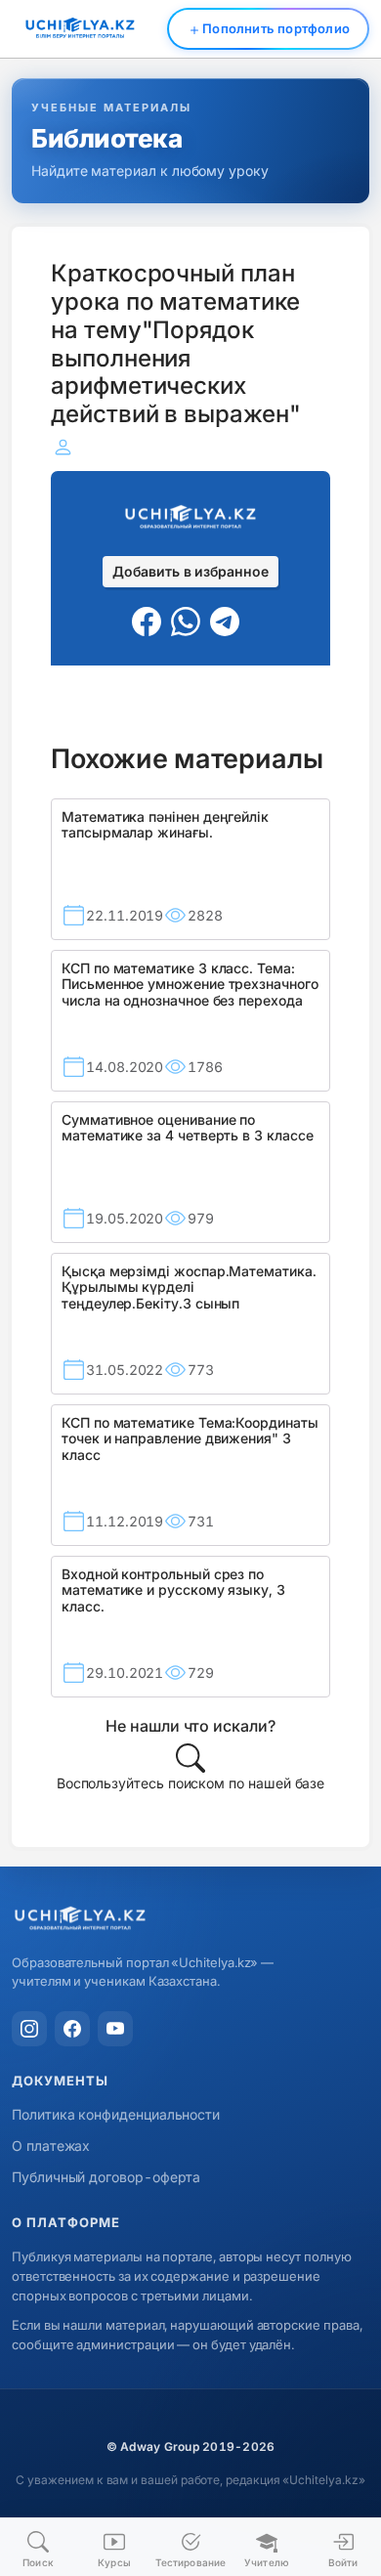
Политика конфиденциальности (116, 2114)
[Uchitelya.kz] (190, 1920)
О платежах (51, 2146)
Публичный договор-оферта (106, 2177)
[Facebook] (72, 2029)
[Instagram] (29, 2029)
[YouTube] (115, 2029)
